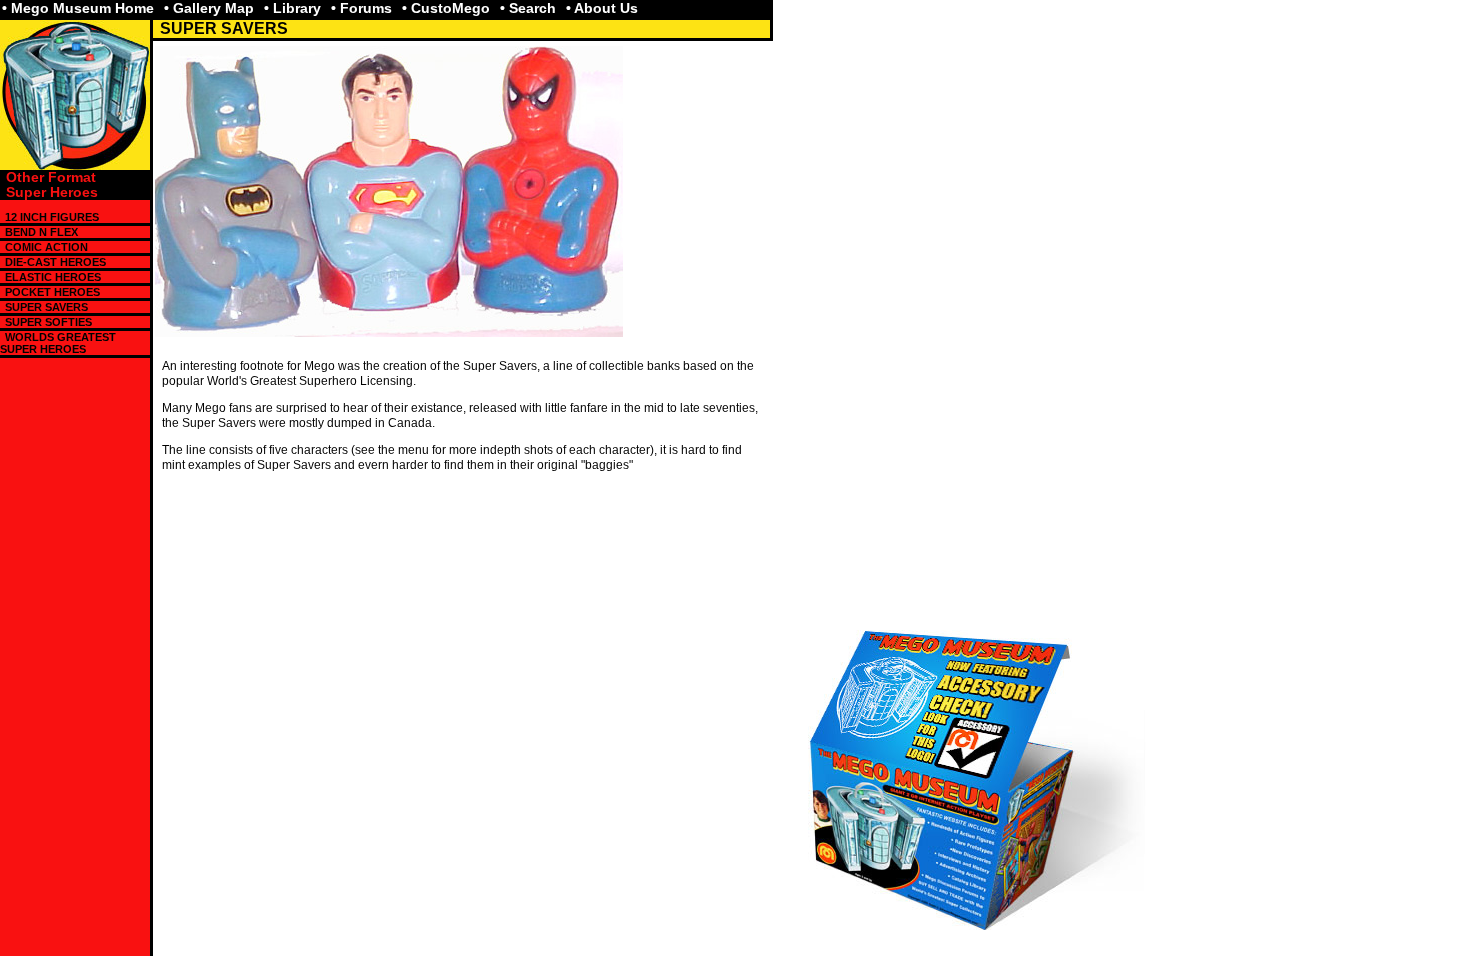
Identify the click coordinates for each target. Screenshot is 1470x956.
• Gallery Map (209, 8)
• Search (528, 8)
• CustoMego (446, 8)
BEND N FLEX (41, 232)
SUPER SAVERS (46, 307)
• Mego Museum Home (78, 8)
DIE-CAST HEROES (55, 262)
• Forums (361, 8)
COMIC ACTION (46, 247)
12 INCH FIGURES (52, 217)
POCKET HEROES (52, 292)
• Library (292, 8)
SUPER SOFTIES (48, 322)
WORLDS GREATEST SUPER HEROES (58, 343)
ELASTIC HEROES (53, 277)
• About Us (602, 8)
